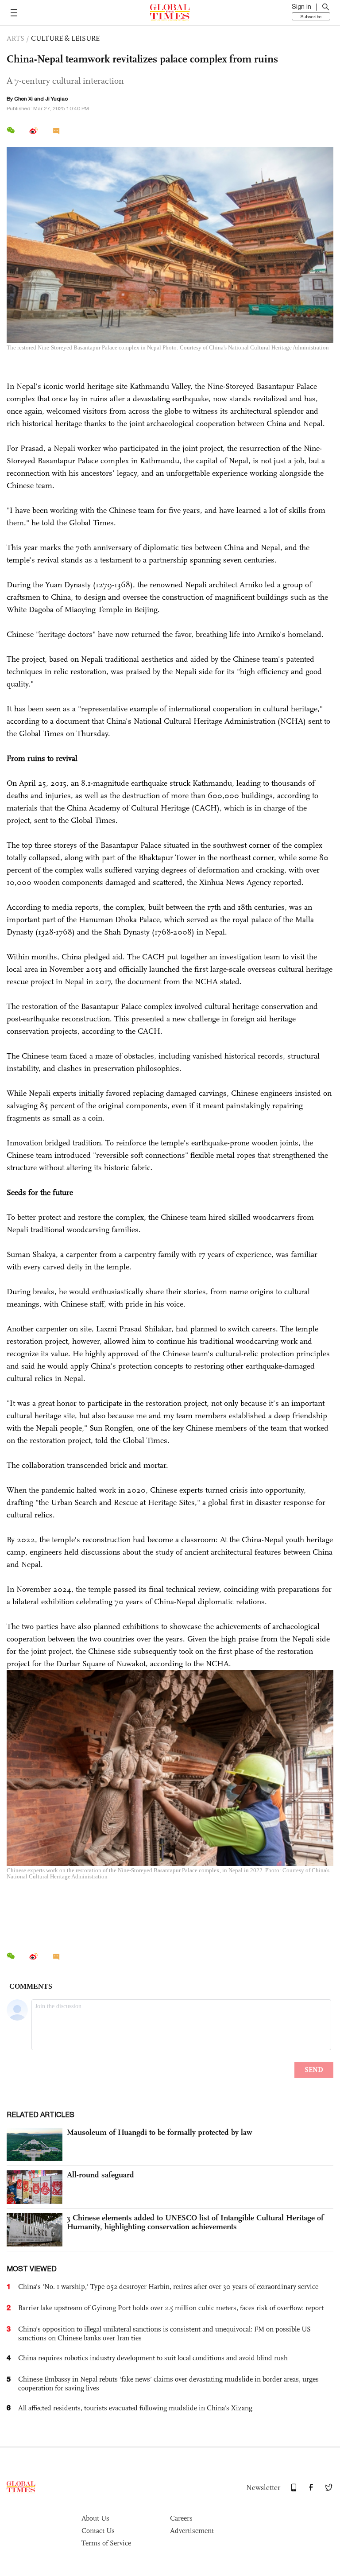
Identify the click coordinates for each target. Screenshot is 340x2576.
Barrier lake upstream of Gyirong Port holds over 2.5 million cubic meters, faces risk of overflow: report (171, 2308)
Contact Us (98, 2531)
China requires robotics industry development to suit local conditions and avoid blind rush (153, 2358)
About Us (95, 2518)
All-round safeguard (100, 2175)
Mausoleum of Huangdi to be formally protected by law (160, 2132)
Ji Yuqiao (56, 99)
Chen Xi (23, 99)
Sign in (301, 7)
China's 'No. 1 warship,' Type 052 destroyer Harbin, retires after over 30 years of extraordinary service (168, 2287)
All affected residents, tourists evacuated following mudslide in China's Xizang (135, 2408)
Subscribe (311, 16)
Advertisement (192, 2531)
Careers (181, 2518)
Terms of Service (106, 2543)
